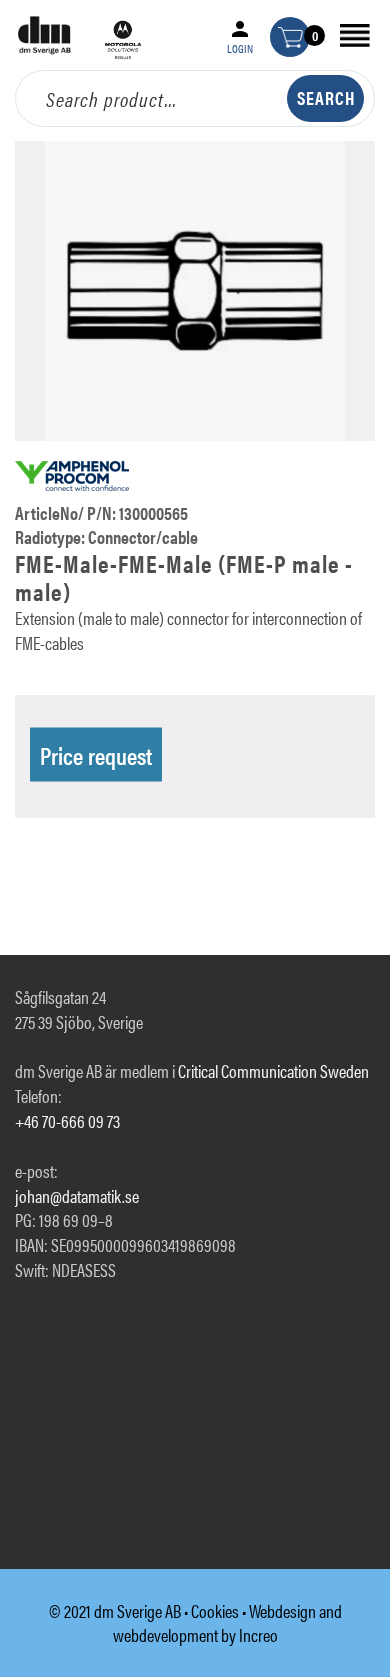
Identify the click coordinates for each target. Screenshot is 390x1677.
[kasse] (290, 37)
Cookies (215, 1610)
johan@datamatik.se (77, 1195)
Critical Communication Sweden (273, 1070)
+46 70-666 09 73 (67, 1120)
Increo (258, 1634)
